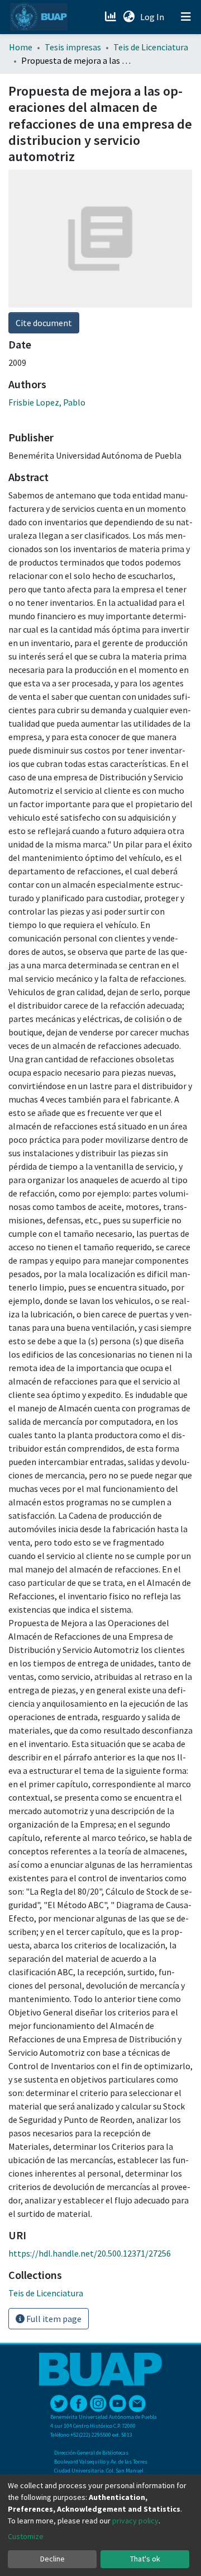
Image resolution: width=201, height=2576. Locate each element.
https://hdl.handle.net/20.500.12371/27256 (90, 2253)
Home (21, 47)
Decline (52, 2559)
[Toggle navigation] (186, 17)
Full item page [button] (53, 2319)
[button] (129, 17)
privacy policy (135, 2521)
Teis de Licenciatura (151, 47)
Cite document (44, 323)
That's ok (145, 2559)
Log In (153, 17)
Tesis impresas (73, 47)
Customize (26, 2536)
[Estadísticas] (111, 17)
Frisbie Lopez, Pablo (47, 402)
